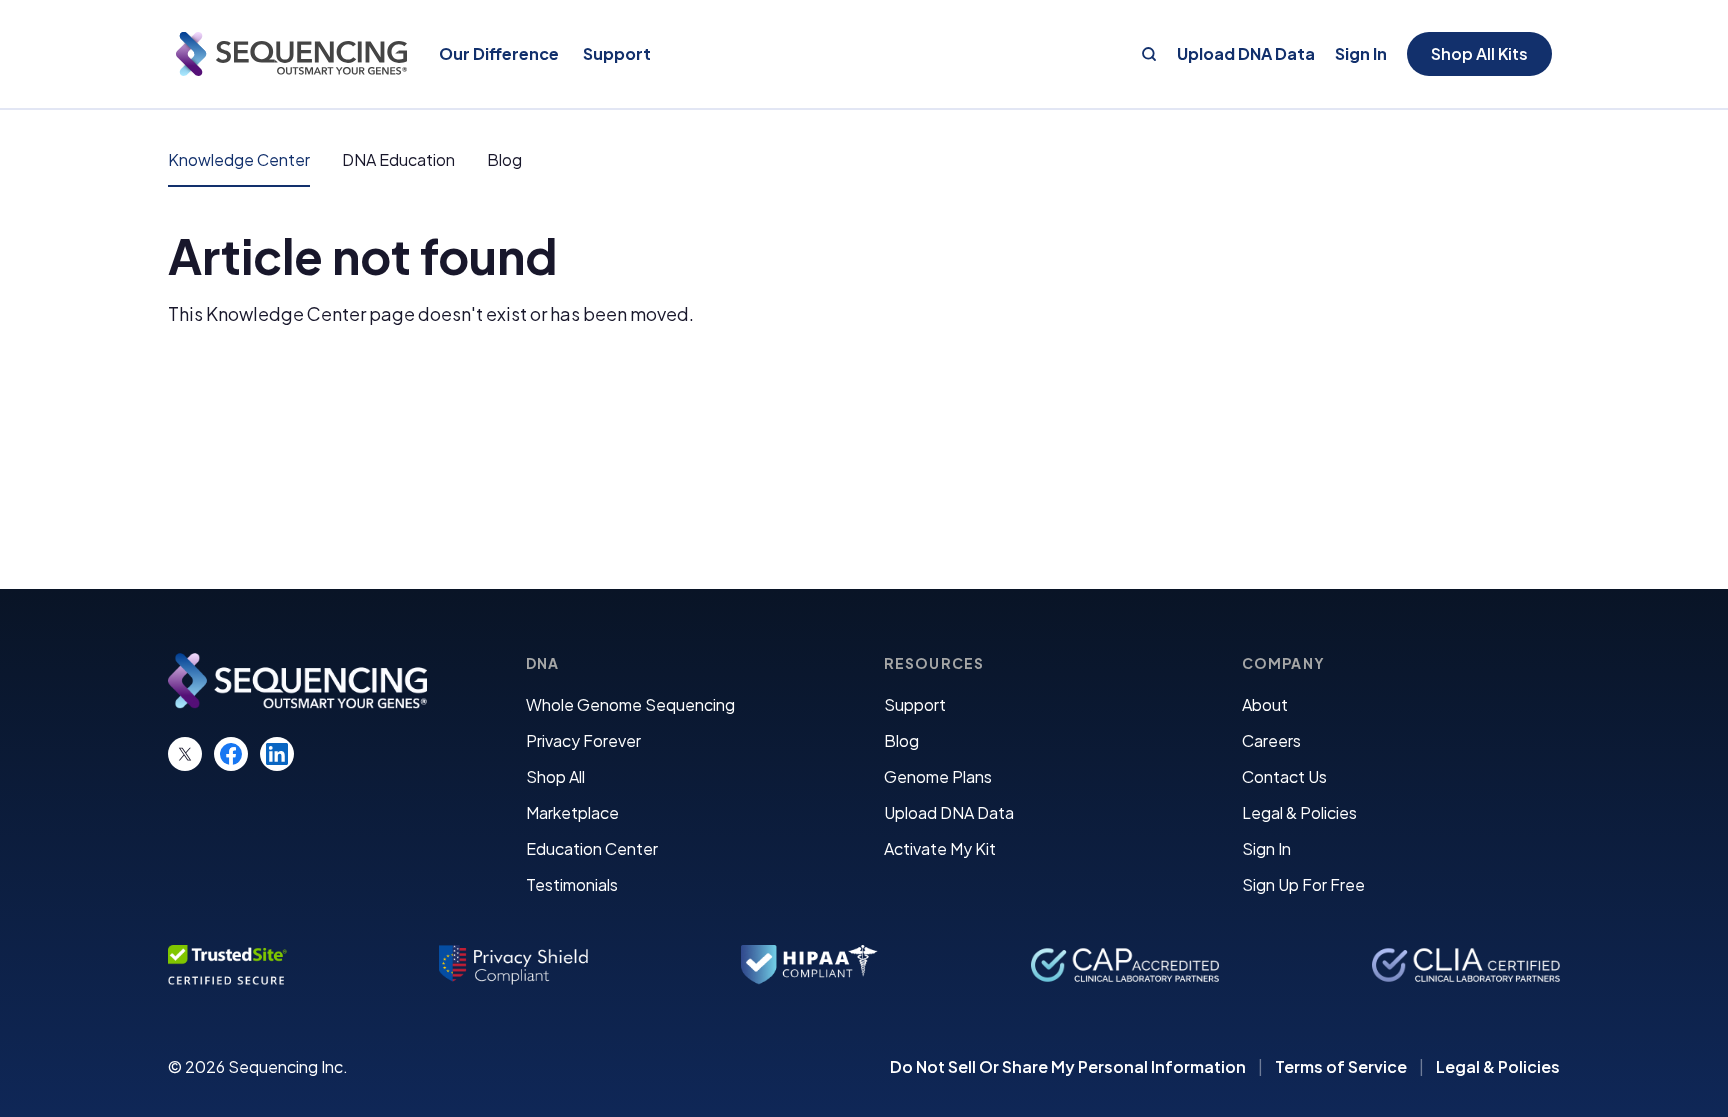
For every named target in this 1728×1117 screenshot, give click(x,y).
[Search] (1149, 54)
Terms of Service (1341, 1067)
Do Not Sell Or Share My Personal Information (1068, 1067)
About (1265, 704)
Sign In (1361, 54)
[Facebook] (231, 754)
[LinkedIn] (277, 754)
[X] (185, 754)
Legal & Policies (1299, 812)
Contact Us (1284, 776)
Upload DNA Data (1246, 54)
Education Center (592, 848)
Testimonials (572, 884)
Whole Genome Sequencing (630, 704)
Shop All (555, 776)
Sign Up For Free (1303, 884)
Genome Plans (938, 776)
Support (915, 704)
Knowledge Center (239, 159)
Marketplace (572, 812)
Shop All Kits (1479, 53)
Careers (1271, 740)
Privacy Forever (583, 740)
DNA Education (398, 159)
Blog (504, 159)
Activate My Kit (940, 848)
